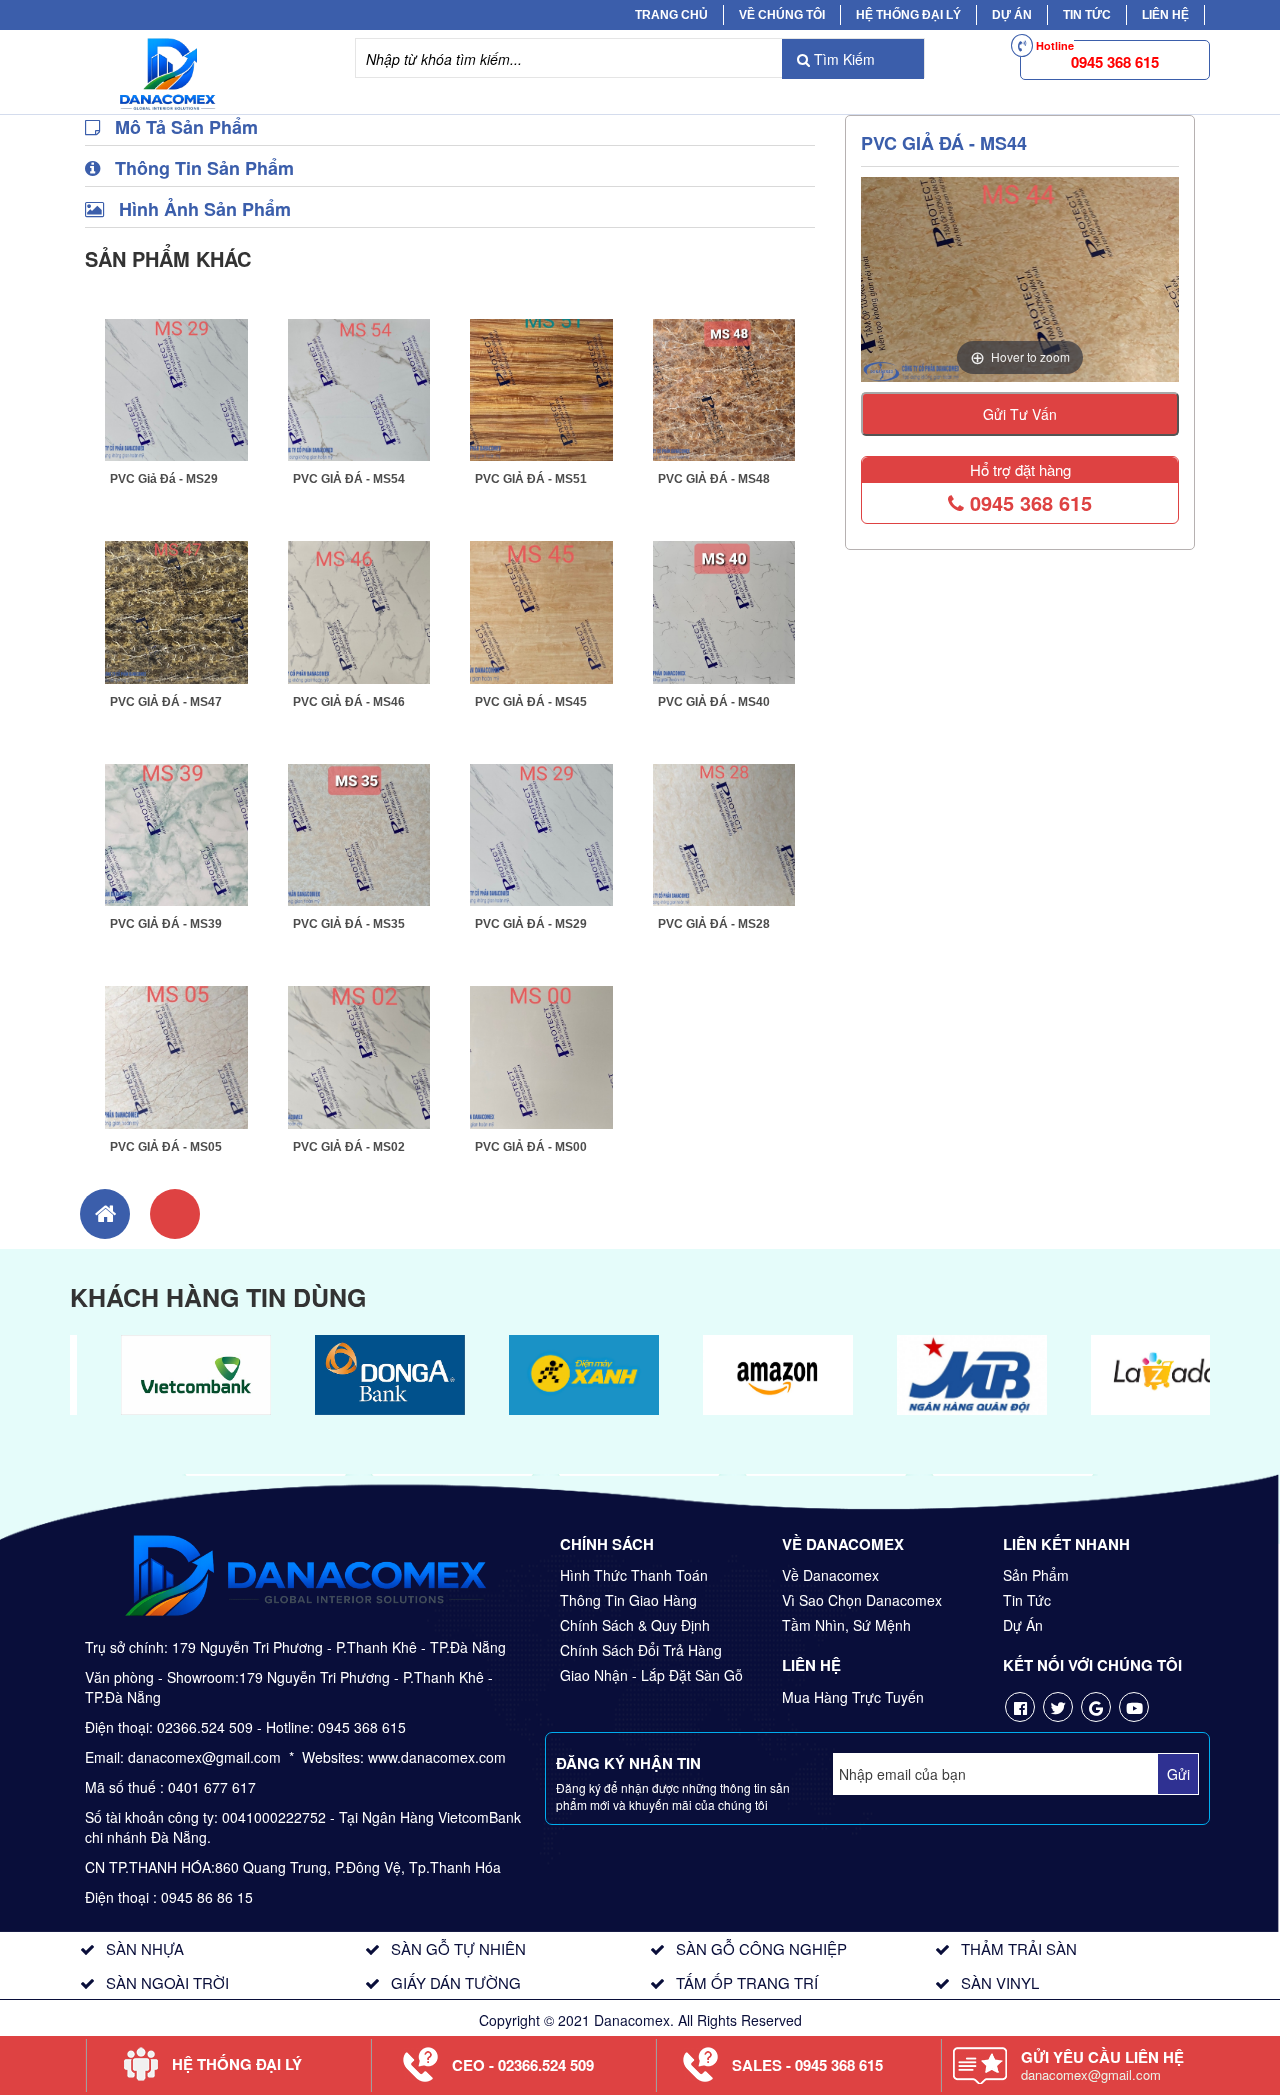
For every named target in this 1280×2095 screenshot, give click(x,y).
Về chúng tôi (782, 15)
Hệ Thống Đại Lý (908, 15)
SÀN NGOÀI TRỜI (167, 1982)
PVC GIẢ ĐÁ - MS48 (714, 479)
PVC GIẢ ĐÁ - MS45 (531, 702)
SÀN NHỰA (145, 1948)
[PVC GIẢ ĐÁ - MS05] (176, 1055)
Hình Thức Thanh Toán (634, 1575)
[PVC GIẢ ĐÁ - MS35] (359, 832)
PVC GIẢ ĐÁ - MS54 (349, 479)
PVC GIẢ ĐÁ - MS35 (349, 924)
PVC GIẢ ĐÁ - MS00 (531, 1147)
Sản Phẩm (1036, 1575)
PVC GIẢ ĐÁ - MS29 (531, 924)
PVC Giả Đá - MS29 (164, 479)
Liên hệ (1165, 15)
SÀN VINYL (1000, 1982)
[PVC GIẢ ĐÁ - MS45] (541, 610)
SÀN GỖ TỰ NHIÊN (458, 1948)
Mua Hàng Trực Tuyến (853, 1697)
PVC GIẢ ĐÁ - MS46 (349, 702)
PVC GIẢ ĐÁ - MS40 (714, 702)
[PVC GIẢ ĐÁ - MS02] (359, 1055)
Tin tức (1087, 15)
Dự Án (1012, 15)
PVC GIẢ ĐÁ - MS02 (349, 1147)
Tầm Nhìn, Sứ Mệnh (846, 1625)
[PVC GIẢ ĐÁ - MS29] (541, 832)
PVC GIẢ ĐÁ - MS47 (166, 702)
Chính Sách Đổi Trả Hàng (641, 1650)
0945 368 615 (1028, 502)
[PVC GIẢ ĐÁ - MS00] (541, 1055)
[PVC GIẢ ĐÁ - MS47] (176, 610)
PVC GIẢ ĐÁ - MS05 (166, 1147)
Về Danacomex (830, 1575)
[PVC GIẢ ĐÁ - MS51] (541, 387)
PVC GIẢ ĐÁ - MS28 (714, 924)
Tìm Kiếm (842, 59)
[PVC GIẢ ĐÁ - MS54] (359, 387)
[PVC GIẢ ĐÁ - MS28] (724, 832)
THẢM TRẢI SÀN (1019, 1948)
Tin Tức (1027, 1600)
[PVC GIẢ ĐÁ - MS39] (176, 832)
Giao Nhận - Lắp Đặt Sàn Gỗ (651, 1675)
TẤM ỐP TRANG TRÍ (747, 1982)
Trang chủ (671, 15)
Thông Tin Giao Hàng (628, 1600)
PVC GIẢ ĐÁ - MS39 (166, 924)
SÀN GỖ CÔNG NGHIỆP (761, 1948)
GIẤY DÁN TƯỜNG (456, 1982)
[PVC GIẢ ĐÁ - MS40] (724, 610)
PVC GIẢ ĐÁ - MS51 (531, 479)
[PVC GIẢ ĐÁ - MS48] (724, 387)
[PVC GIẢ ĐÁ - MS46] (359, 610)
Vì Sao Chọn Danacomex (862, 1600)
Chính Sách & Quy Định (635, 1625)
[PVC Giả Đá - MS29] (176, 387)
